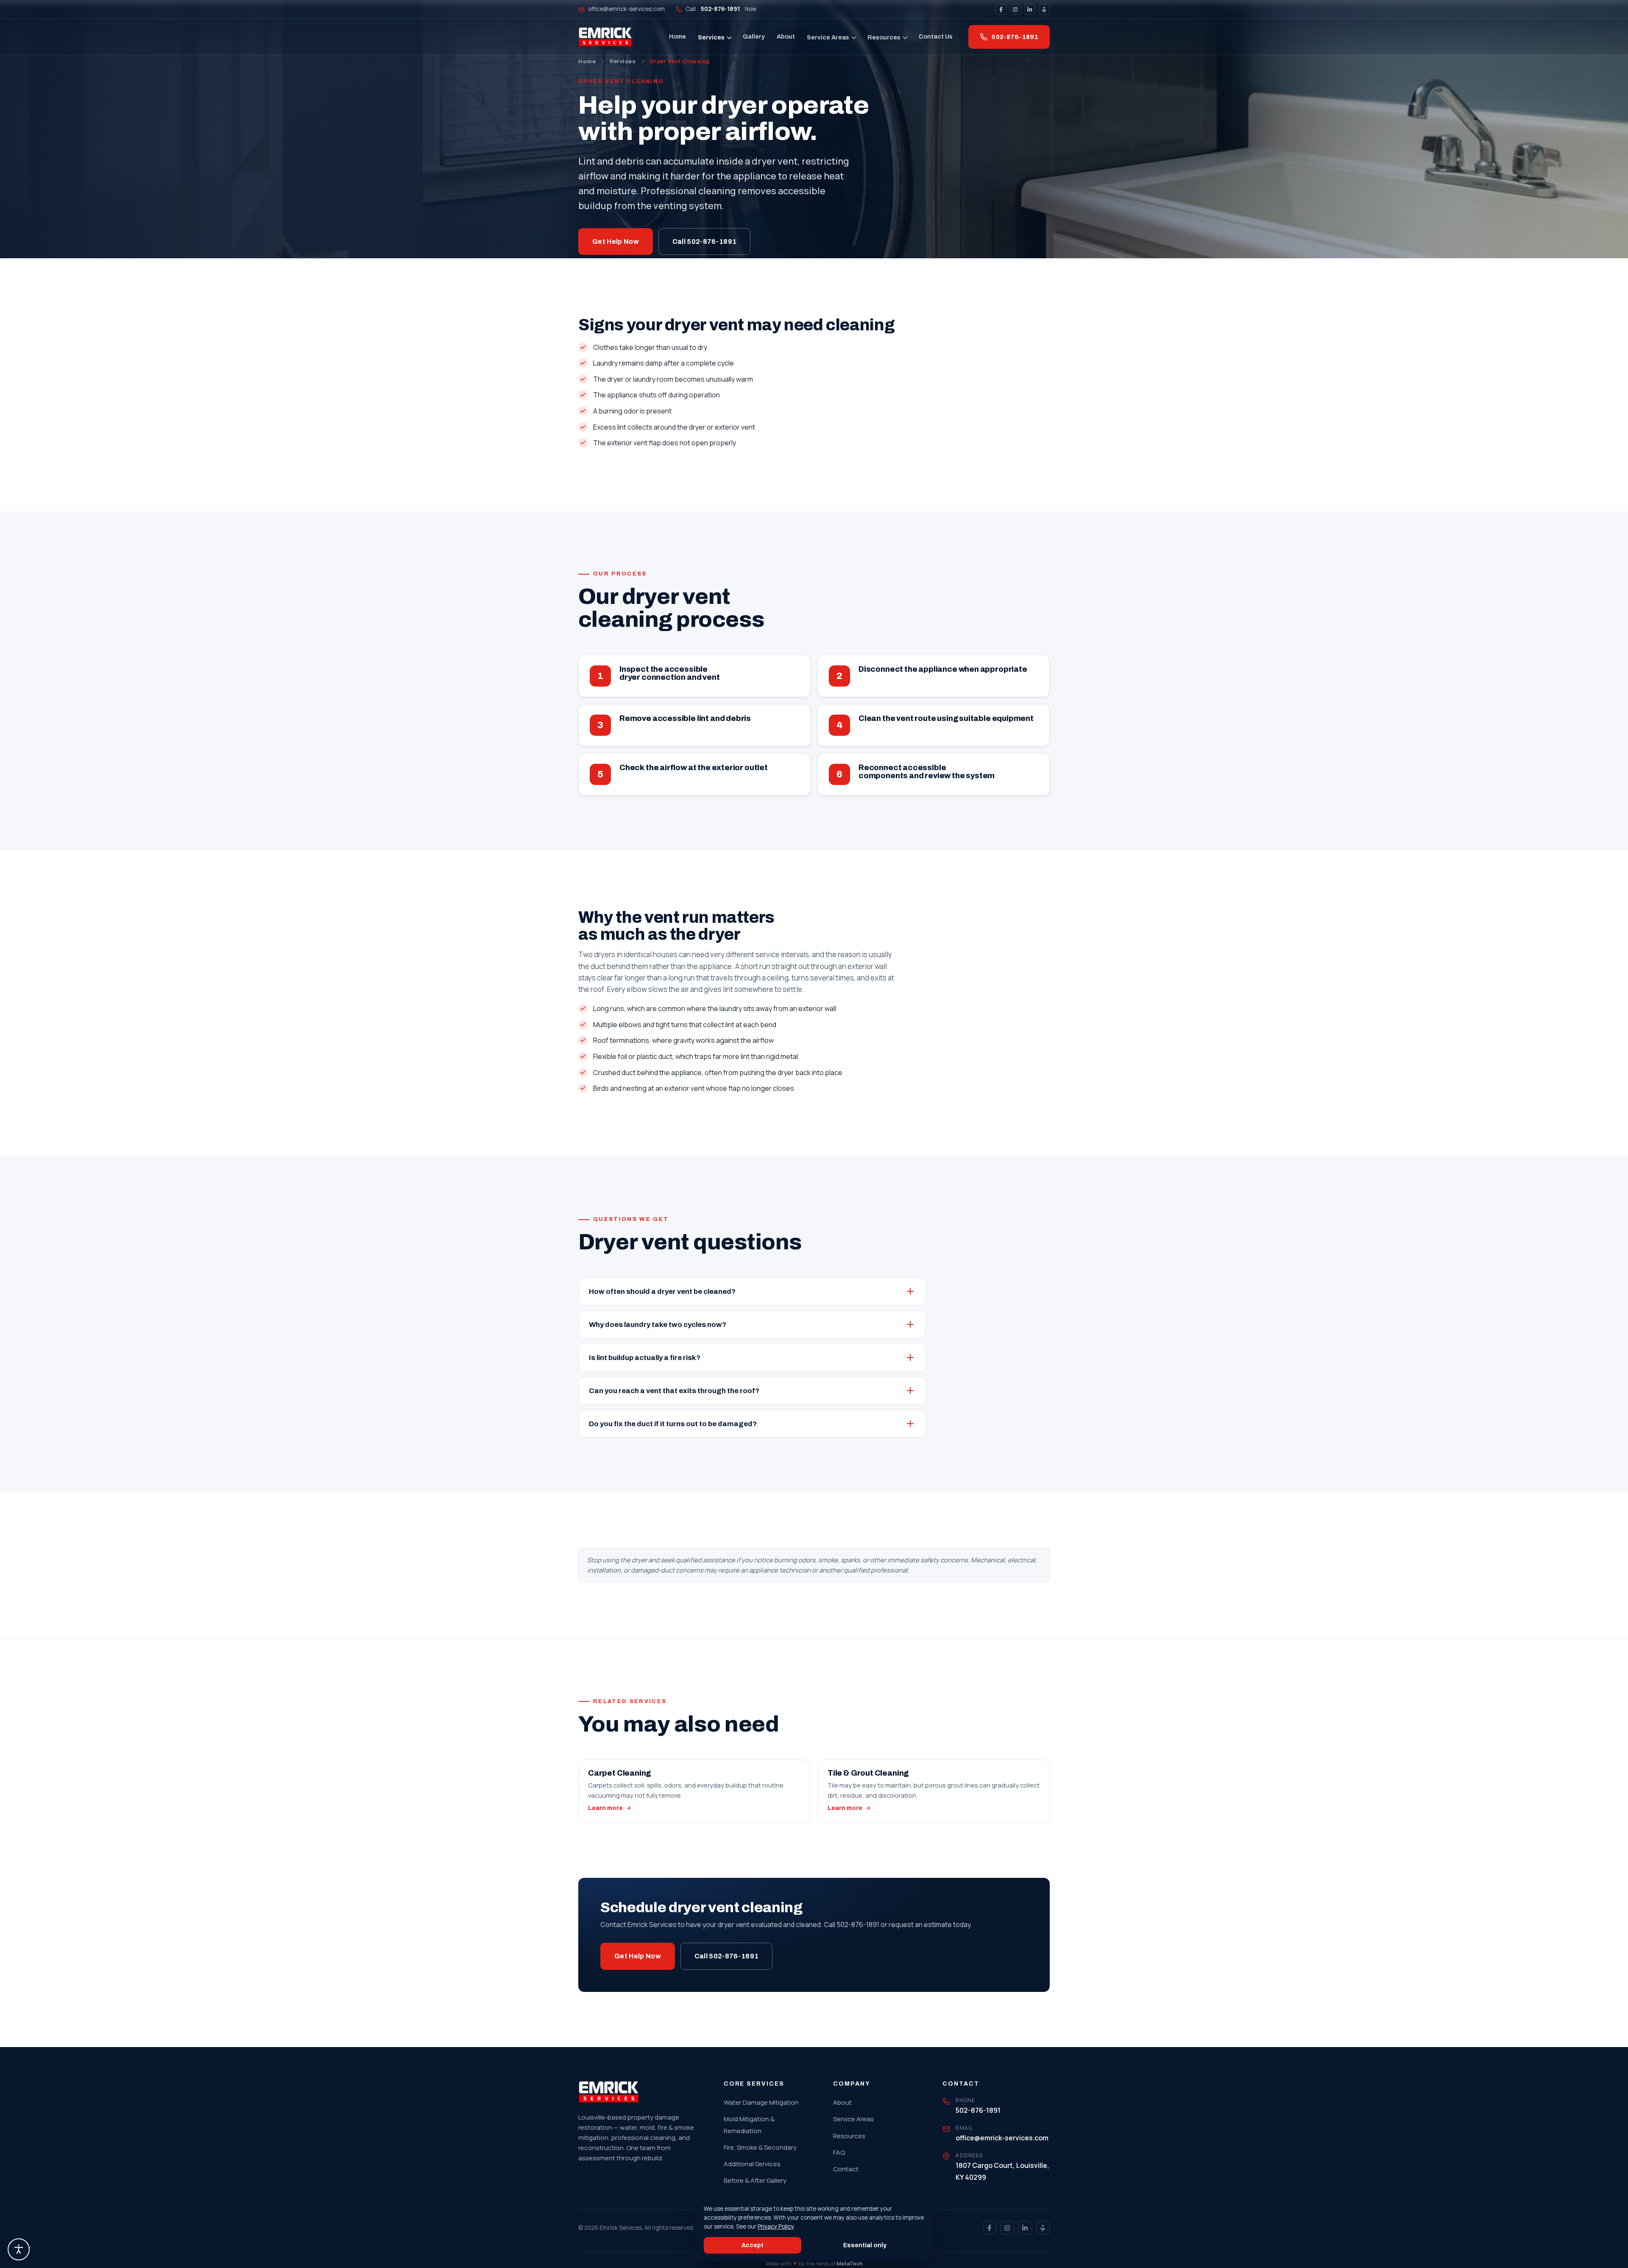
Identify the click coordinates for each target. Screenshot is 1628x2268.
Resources (884, 37)
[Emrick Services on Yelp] (1044, 9)
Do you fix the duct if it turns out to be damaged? (673, 1424)
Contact (846, 2169)
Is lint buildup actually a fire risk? (645, 1358)
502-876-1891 (1015, 37)
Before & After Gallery (755, 2180)
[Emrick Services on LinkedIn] (1030, 9)
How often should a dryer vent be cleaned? (662, 1292)
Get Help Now (616, 242)
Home (677, 36)
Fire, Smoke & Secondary (760, 2147)
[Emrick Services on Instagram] (1015, 9)
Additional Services (752, 2164)
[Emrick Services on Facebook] (1001, 9)
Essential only (865, 2245)
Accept (753, 2245)
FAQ (839, 2152)
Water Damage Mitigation (761, 2102)
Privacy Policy (776, 2226)
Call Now (721, 9)
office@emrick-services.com (626, 9)
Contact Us (936, 36)
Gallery (754, 36)
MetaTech (850, 2264)
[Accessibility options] (19, 2249)
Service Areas (828, 37)
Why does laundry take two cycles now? (658, 1325)
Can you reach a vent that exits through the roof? (674, 1391)
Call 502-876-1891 (704, 242)
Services (711, 37)
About (786, 36)
